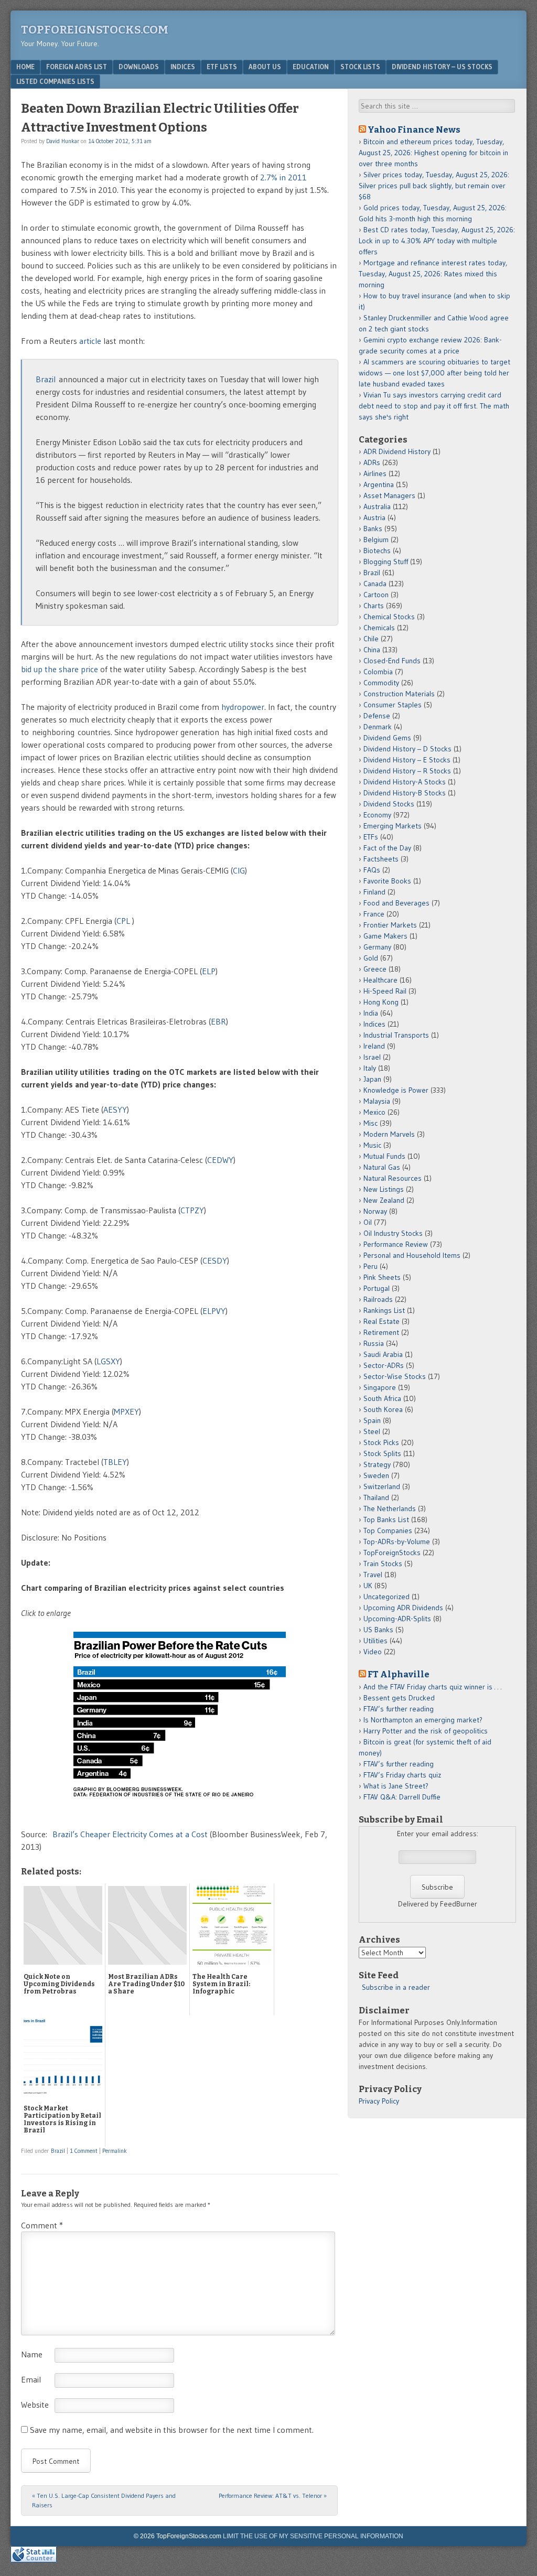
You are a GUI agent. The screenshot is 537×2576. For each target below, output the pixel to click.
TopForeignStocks (392, 1553)
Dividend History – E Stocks (407, 760)
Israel (372, 1057)
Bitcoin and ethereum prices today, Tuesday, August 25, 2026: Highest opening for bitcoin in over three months (433, 153)
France (374, 914)
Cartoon (376, 595)
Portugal (377, 1288)
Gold (371, 958)
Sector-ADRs (384, 1365)
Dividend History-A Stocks (405, 782)
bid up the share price (60, 669)
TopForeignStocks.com (95, 30)
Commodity (381, 683)
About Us (265, 67)
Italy (370, 1068)
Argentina (379, 484)
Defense (377, 716)
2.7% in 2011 (283, 177)
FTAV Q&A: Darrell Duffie (402, 1797)
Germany (377, 947)
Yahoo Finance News (414, 130)
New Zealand (384, 1200)
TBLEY (115, 1462)
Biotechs (377, 551)
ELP (209, 971)
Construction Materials (399, 694)
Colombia (378, 672)
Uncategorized (386, 1597)
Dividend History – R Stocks (407, 771)
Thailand (376, 1497)
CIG (239, 870)
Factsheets (381, 859)
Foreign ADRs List (77, 67)
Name (32, 2354)
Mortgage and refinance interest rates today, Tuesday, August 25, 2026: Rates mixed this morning (433, 274)
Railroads (378, 1299)
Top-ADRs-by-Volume (397, 1542)
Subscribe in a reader (396, 1987)
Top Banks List (386, 1519)
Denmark (378, 727)
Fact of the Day (387, 848)
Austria (374, 518)
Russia (374, 1343)
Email (31, 2379)
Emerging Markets (393, 826)
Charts (374, 606)
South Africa (382, 1398)
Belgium (376, 540)
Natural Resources (393, 1178)
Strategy (377, 1464)
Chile (371, 639)
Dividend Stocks (389, 804)
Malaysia (377, 1101)
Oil (368, 1222)
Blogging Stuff (386, 562)
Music (372, 1145)
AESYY (115, 1109)
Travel (373, 1575)
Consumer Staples (393, 705)
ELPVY (214, 1311)
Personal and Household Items (412, 1255)
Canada (375, 584)
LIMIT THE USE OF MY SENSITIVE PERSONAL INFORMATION (313, 2536)
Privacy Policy (379, 2101)
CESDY (215, 1260)
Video (373, 1652)
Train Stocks (383, 1564)
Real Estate (382, 1321)
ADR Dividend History (397, 451)
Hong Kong (381, 1002)
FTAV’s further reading (399, 1709)
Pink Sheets (382, 1277)
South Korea (383, 1409)
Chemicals (379, 628)
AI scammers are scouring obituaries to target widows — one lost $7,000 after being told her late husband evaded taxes (434, 373)
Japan (372, 1079)
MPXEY (126, 1411)
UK (368, 1586)
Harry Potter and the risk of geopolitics (426, 1731)
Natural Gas (382, 1167)
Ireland (374, 1046)
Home (25, 67)
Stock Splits (382, 1453)
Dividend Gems (387, 738)
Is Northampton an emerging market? (423, 1720)
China (372, 650)
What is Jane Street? (396, 1786)
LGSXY (108, 1361)
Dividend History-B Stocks (405, 793)
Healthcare (380, 980)
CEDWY (220, 1160)
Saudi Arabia (383, 1354)
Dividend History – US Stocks (442, 67)
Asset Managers (389, 495)
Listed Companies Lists (55, 81)
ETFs (371, 837)
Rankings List (384, 1310)
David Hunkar (63, 141)
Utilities (375, 1641)
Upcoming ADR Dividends (403, 1608)
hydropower (243, 707)
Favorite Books (387, 881)
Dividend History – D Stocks (407, 749)
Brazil (46, 379)
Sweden (376, 1475)
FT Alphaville (399, 1674)
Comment (42, 2225)
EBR (218, 1021)
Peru (370, 1266)
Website (35, 2405)
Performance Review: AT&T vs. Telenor (273, 2496)
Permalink (115, 2151)
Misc (370, 1123)
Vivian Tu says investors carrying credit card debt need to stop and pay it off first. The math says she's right (434, 406)
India (371, 1013)
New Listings (384, 1189)
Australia (377, 506)
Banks (373, 529)
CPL (123, 921)
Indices (183, 67)
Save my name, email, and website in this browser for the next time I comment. (172, 2430)
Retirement (381, 1332)
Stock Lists (360, 67)
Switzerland (382, 1486)
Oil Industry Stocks (393, 1233)
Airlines (375, 473)
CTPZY (192, 1210)
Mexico (374, 1112)
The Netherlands (390, 1508)
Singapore (380, 1387)
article (90, 341)
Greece (375, 969)
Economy (377, 815)
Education (311, 67)
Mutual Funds (384, 1156)
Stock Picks (381, 1442)
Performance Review (396, 1244)
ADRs (372, 462)
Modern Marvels (389, 1134)
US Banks (378, 1630)
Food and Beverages (396, 903)
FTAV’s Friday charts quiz (402, 1775)
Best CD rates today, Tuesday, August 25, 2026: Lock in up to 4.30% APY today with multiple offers (437, 241)
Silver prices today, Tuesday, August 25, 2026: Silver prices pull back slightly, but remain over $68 (434, 186)
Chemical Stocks (389, 617)
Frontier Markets (390, 925)
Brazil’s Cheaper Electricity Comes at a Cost (130, 1834)
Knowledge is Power (396, 1090)
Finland (374, 892)
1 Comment (84, 2151)
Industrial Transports (396, 1035)
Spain (372, 1420)
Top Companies (388, 1530)
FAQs (372, 870)
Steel (372, 1431)
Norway (375, 1211)
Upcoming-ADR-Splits (397, 1619)
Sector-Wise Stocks (395, 1376)
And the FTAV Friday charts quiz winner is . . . (433, 1687)
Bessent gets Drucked (399, 1698)
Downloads (139, 67)
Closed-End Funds (392, 661)
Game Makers (385, 936)
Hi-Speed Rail (385, 991)
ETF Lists (222, 67)
